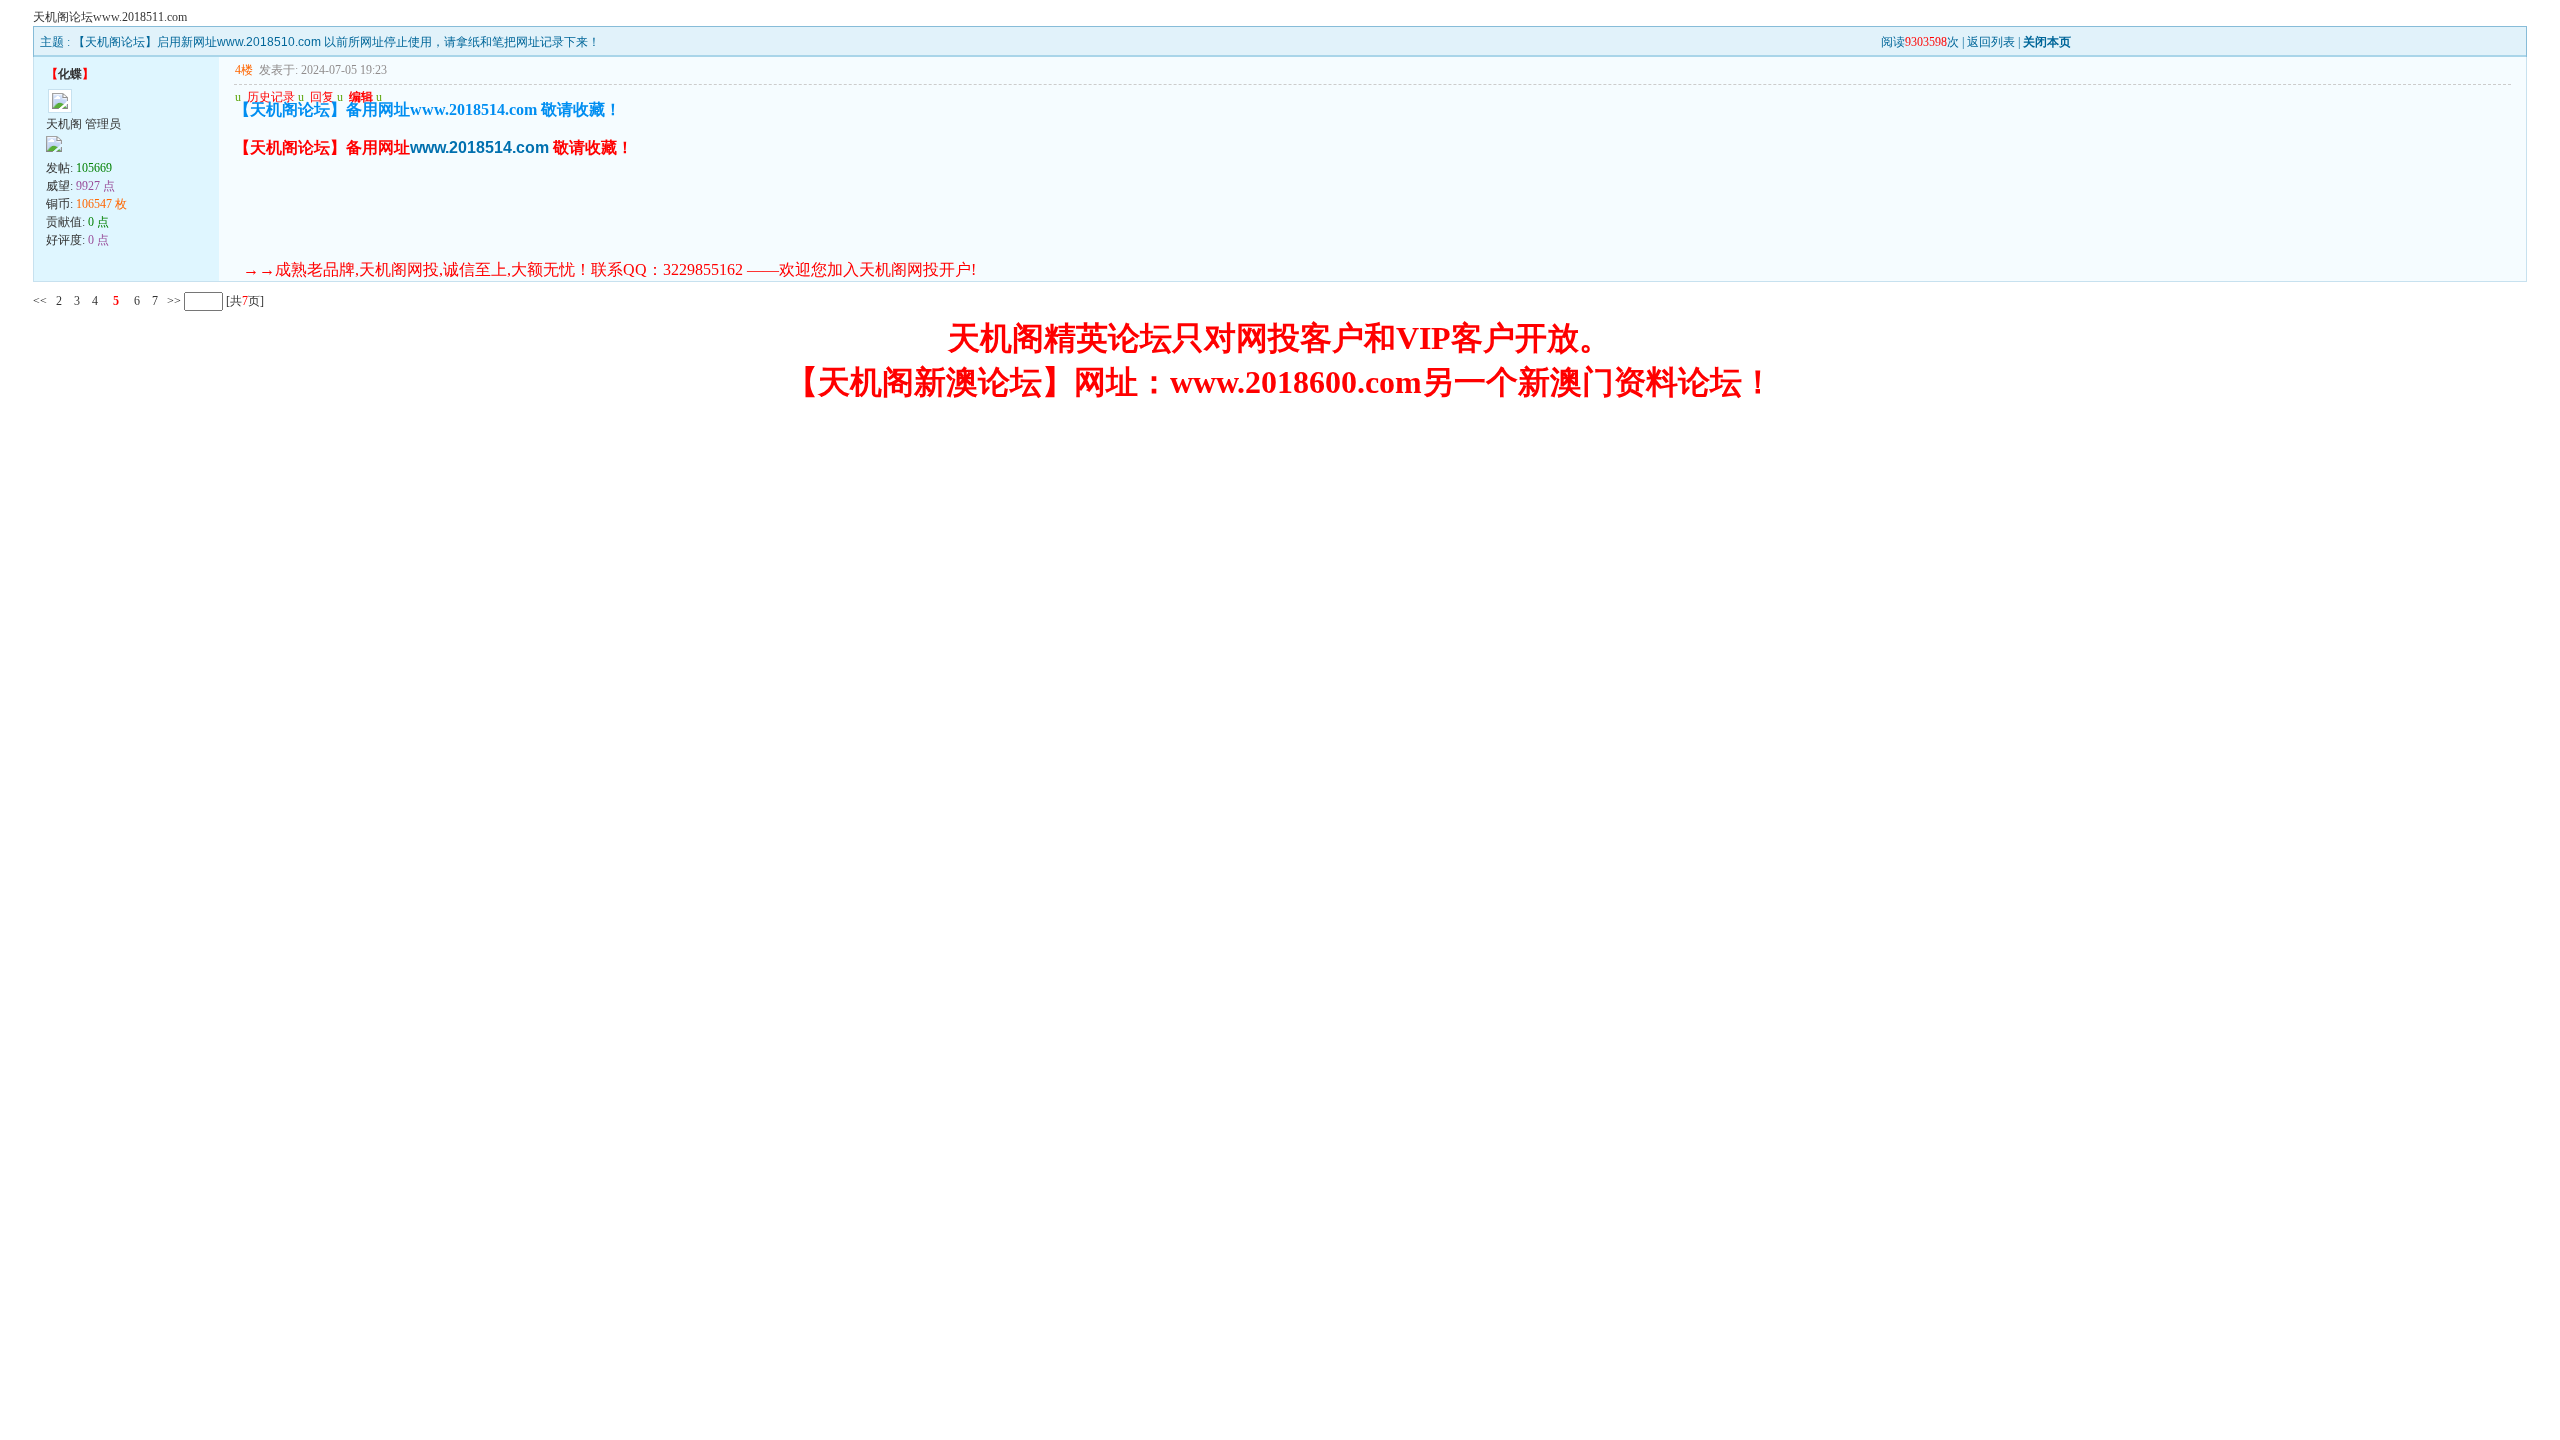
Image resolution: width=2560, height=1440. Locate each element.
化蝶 (70, 74)
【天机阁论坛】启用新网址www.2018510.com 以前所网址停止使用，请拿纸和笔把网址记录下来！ (336, 42)
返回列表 (1991, 42)
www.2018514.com (479, 147)
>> (172, 301)
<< (40, 301)
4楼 (244, 70)
